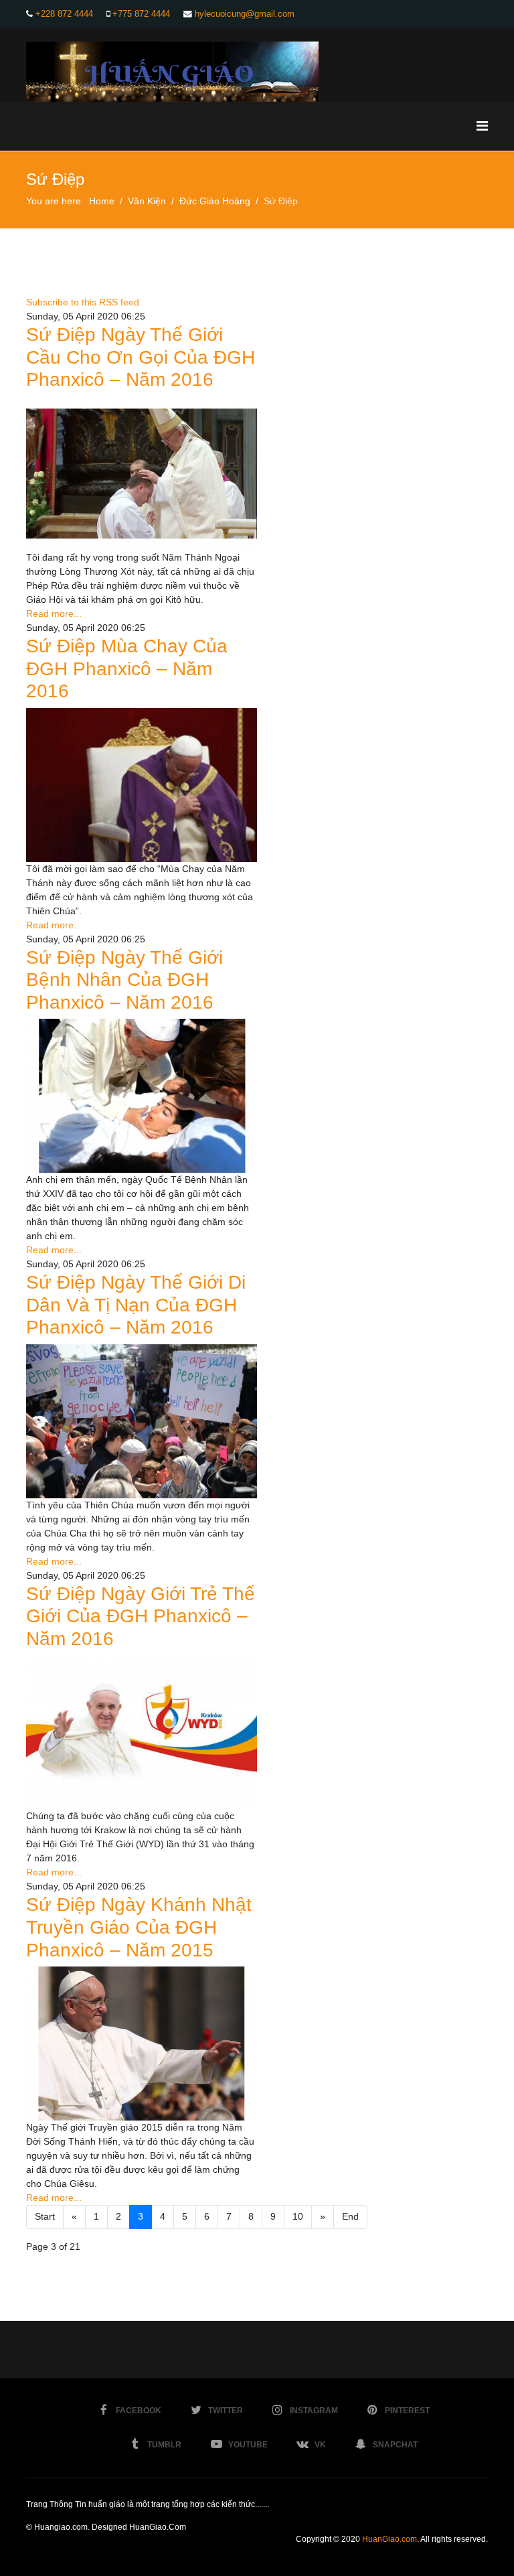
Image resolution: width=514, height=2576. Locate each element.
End (350, 2216)
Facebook (139, 2411)
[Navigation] (482, 126)
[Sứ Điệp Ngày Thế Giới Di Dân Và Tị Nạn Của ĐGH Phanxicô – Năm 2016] (142, 1421)
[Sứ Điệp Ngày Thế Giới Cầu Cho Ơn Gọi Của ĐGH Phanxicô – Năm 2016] (142, 474)
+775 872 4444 (141, 14)
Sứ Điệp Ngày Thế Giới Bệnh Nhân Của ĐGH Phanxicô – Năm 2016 (124, 980)
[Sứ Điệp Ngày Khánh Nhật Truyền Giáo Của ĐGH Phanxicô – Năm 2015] (142, 2044)
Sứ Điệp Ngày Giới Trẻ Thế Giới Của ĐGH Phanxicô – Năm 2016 (141, 1616)
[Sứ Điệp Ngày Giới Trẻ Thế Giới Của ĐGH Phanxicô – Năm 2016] (142, 1733)
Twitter (226, 2411)
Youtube (248, 2445)
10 (298, 2216)
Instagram (314, 2411)
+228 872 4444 (64, 14)
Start (45, 2216)
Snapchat (395, 2445)
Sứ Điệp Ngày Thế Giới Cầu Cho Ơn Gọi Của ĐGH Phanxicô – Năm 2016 (141, 357)
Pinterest (407, 2411)
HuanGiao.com (390, 2539)
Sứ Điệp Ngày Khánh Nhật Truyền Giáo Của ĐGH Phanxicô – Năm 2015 (139, 1927)
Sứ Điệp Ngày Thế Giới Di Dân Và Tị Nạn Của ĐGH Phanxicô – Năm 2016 (136, 1305)
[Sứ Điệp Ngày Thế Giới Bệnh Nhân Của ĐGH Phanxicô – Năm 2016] (142, 1096)
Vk (320, 2445)
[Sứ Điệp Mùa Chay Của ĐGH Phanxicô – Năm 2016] (142, 785)
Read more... (54, 614)
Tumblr (164, 2445)
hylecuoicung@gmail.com (245, 14)
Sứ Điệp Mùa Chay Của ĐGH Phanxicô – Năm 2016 (127, 668)
